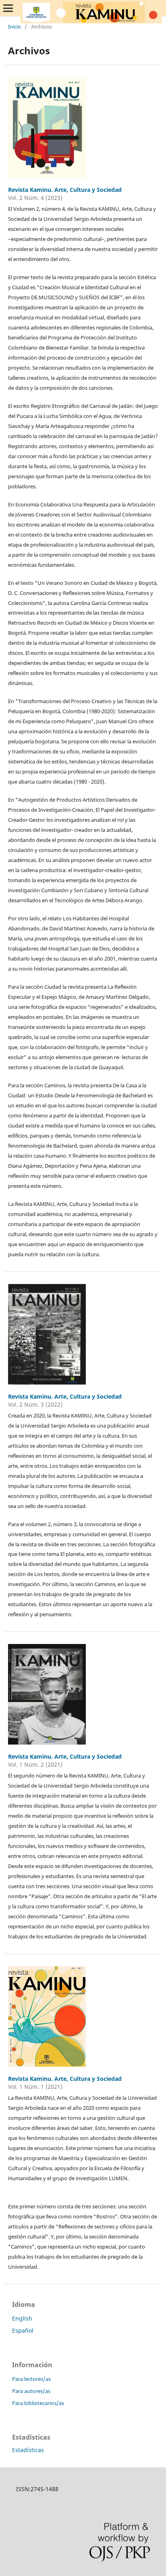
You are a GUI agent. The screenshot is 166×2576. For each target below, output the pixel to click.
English (22, 2318)
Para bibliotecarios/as (38, 2403)
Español (23, 2330)
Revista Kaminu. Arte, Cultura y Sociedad (65, 190)
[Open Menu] (8, 8)
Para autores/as (31, 2391)
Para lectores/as (31, 2379)
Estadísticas (28, 2450)
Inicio (15, 27)
